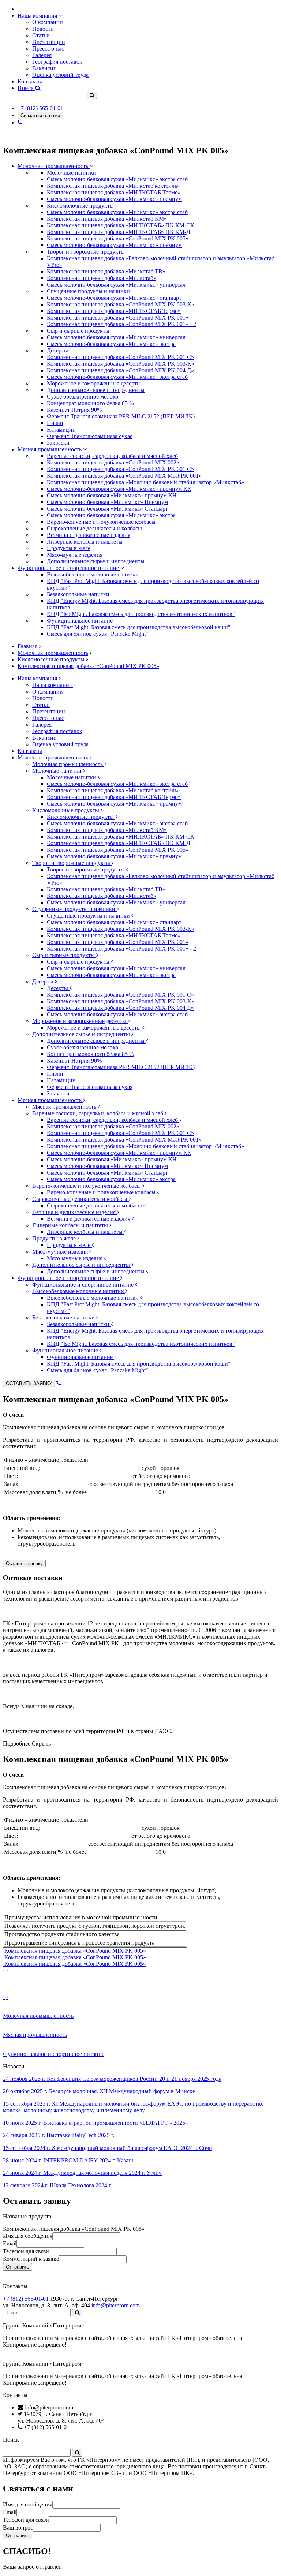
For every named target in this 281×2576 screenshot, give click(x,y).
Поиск (26, 88)
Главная (27, 646)
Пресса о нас (48, 48)
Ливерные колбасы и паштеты (71, 1225)
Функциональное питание (66, 1350)
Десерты (44, 981)
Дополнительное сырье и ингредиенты (82, 1034)
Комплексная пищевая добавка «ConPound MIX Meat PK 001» (124, 476)
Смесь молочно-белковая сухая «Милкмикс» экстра (111, 344)
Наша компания (38, 16)
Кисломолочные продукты (51, 659)
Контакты (30, 81)
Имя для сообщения (28, 2236)
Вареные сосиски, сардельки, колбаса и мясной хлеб (98, 1113)
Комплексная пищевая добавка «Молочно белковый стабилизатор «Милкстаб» (145, 482)
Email (10, 2243)
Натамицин (61, 430)
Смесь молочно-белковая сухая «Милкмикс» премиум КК (119, 489)
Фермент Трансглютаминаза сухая (90, 436)
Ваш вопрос (18, 2528)
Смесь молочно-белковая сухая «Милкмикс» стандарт (114, 298)
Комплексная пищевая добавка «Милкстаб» (102, 278)
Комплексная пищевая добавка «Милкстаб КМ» (107, 219)
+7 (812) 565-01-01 (40, 108)
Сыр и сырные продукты (64, 955)
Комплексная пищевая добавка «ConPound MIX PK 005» (118, 238)
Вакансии (44, 68)
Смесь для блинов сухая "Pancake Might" (98, 634)
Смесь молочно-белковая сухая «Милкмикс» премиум (114, 199)
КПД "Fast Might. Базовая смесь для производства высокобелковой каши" (139, 627)
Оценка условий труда (60, 75)
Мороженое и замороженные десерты (80, 1021)
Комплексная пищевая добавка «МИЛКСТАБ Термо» (114, 192)
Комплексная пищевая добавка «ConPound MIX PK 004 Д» (120, 370)
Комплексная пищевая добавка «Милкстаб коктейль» (113, 186)
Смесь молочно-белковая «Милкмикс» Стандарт (107, 509)
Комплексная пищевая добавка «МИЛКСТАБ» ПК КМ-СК (121, 225)
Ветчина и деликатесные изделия (75, 1212)
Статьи (41, 35)
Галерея (42, 55)
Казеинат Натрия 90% (74, 410)
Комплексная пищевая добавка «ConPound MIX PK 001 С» (120, 469)
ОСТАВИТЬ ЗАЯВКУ (29, 1383)
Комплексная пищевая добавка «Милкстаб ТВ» (106, 271)
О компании (48, 22)
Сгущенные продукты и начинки (74, 909)
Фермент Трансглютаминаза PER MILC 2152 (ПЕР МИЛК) (121, 416)
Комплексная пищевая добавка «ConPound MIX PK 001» (118, 318)
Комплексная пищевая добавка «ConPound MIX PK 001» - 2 (121, 324)
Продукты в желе (55, 1238)
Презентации (49, 42)
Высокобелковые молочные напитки (79, 1291)
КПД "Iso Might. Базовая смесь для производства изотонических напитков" (141, 614)
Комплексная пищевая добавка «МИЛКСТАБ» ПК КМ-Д (119, 232)
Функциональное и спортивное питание (69, 568)
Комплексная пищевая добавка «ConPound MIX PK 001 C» (120, 357)
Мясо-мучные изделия (61, 1252)
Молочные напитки (58, 771)
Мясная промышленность (50, 449)
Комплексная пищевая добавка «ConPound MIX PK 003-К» (121, 304)
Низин (55, 423)
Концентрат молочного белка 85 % (90, 403)
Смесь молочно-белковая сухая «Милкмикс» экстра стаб (117, 179)
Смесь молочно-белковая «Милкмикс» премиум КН (112, 495)
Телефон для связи (26, 2251)
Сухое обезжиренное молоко (83, 397)
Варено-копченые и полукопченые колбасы (87, 1186)
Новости (43, 29)
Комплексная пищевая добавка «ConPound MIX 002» (113, 462)
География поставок (57, 62)
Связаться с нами (40, 115)
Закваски (58, 443)
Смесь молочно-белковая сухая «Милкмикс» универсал (116, 285)
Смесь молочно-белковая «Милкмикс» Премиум (107, 502)
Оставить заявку (24, 1563)
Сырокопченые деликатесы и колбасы (80, 1199)
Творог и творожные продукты (72, 863)
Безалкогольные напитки (64, 1317)
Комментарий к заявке (31, 2259)
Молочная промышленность (54, 166)
